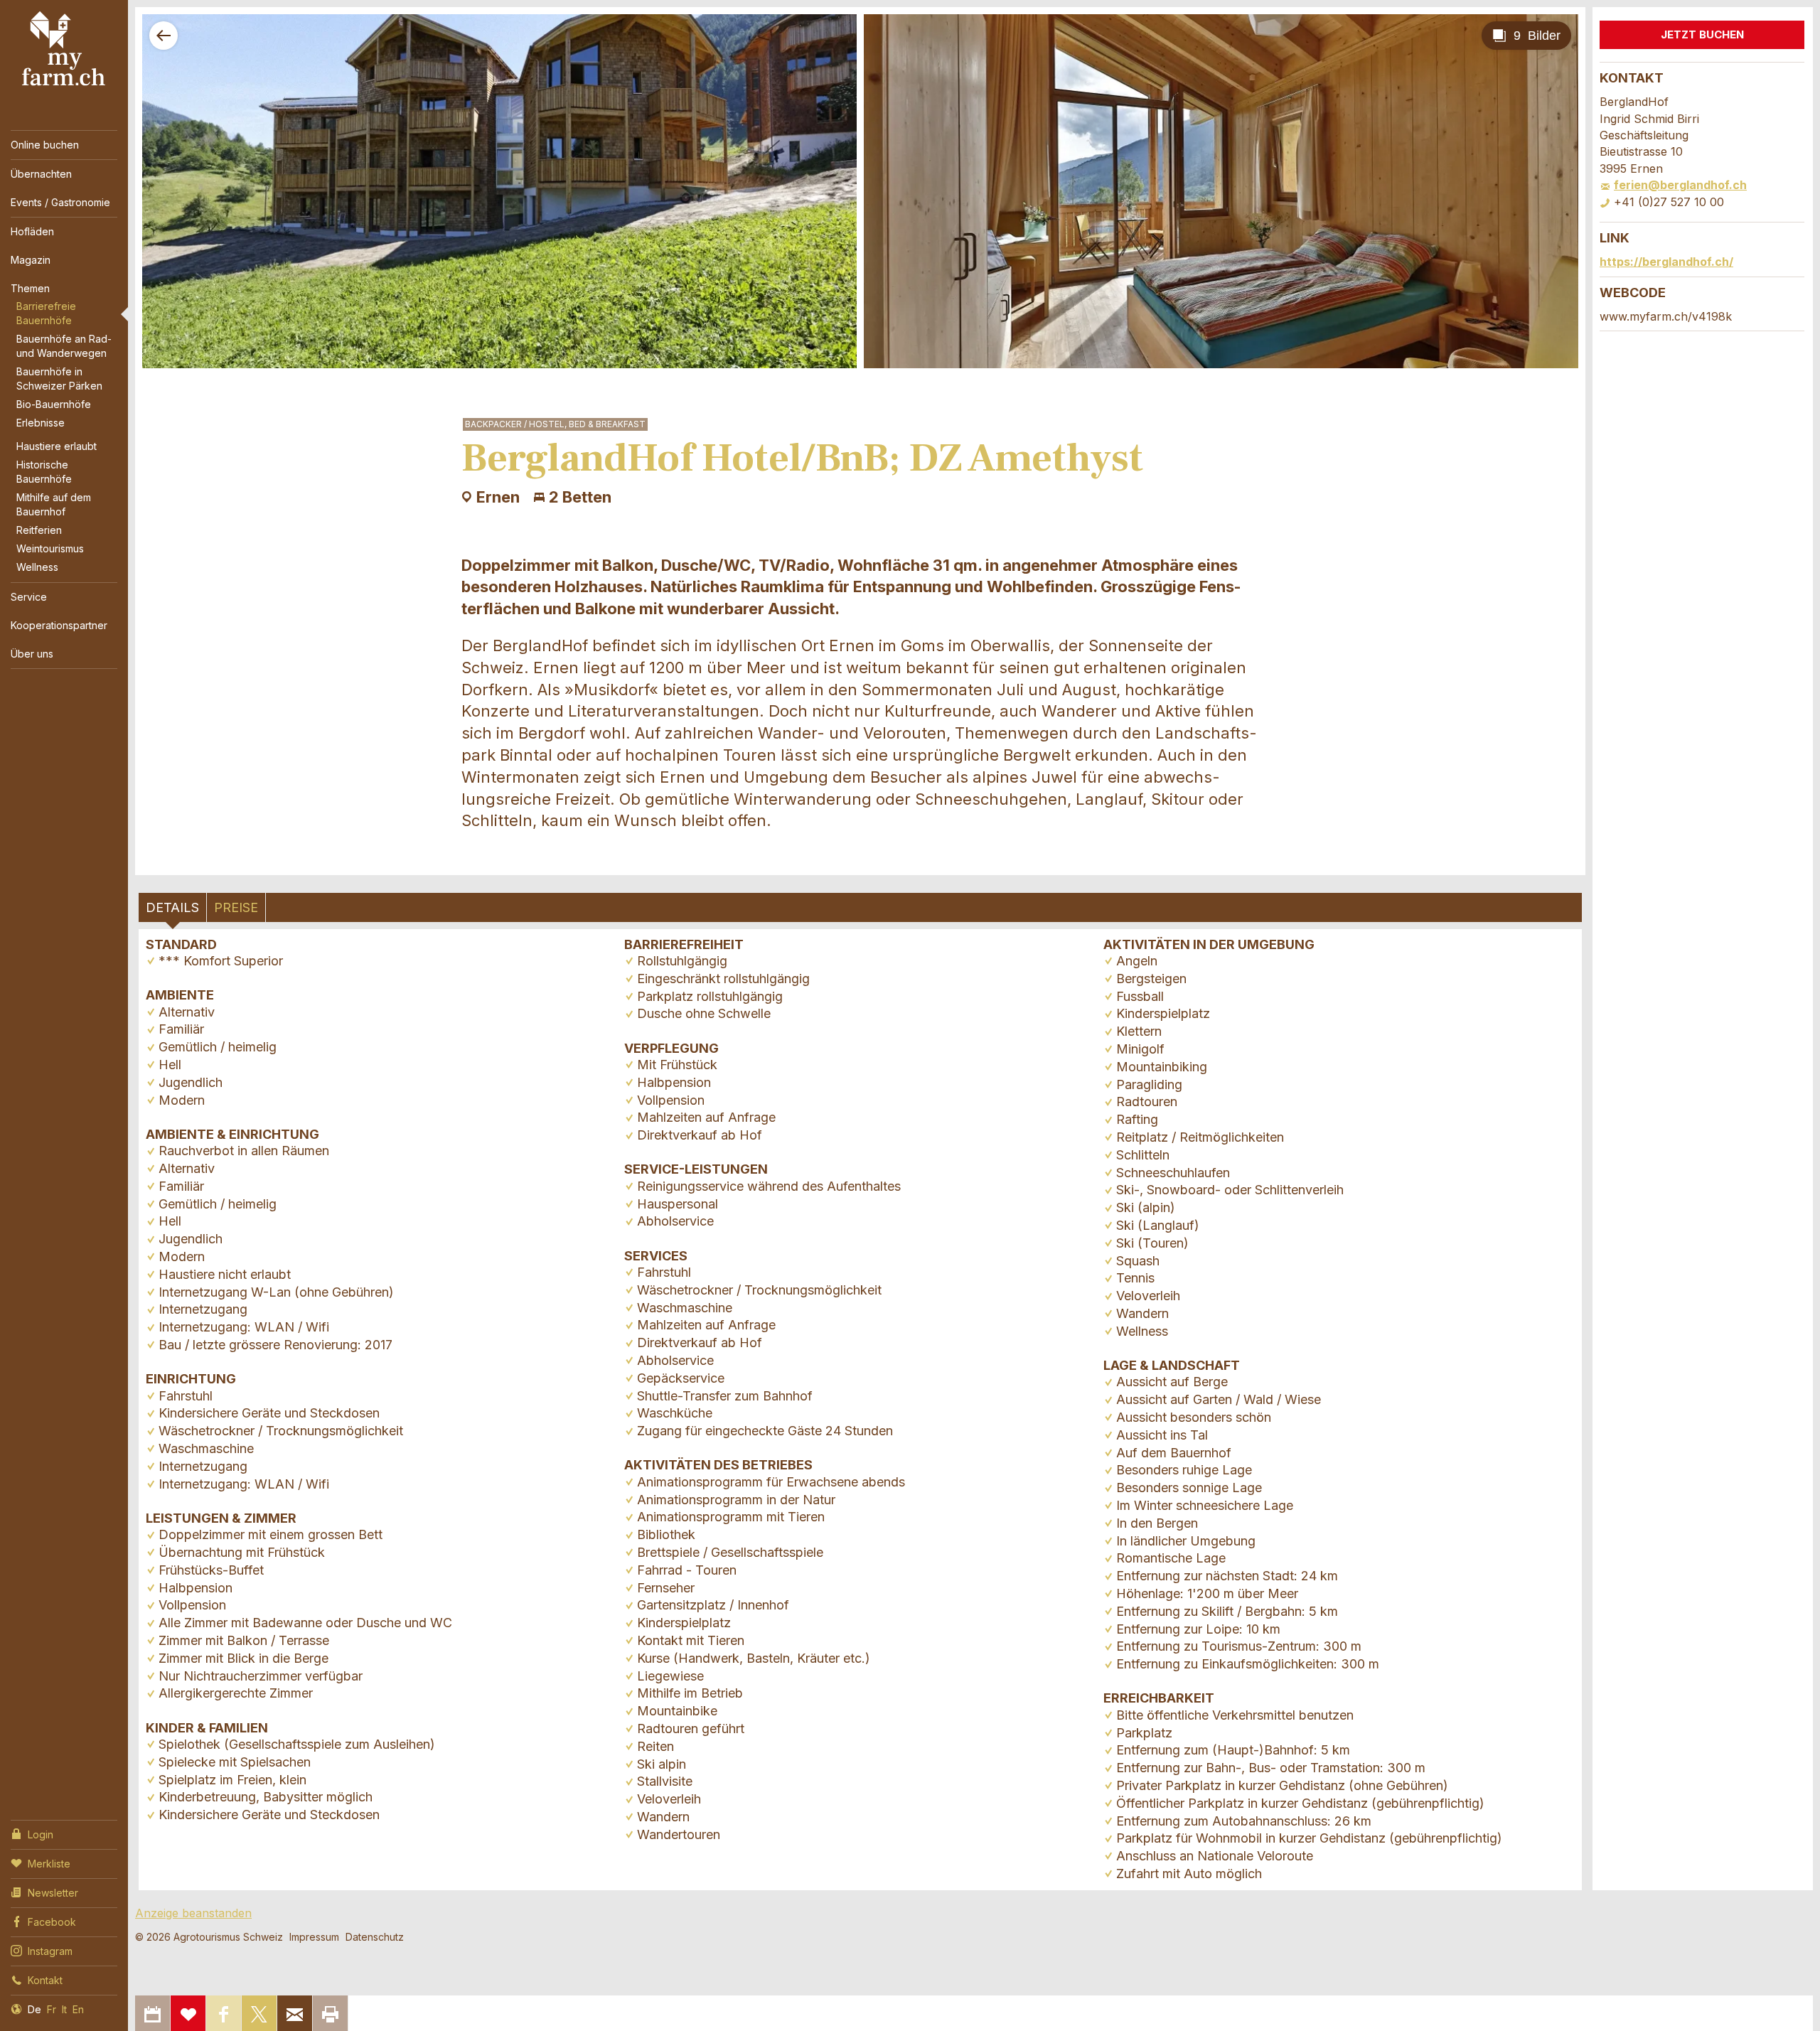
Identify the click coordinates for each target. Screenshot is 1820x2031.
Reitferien (39, 530)
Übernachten (41, 174)
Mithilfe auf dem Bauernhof (54, 504)
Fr (52, 2009)
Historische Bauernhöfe (44, 472)
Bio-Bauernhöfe (54, 404)
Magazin (31, 260)
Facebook (52, 1922)
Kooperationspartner (59, 625)
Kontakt (45, 1980)
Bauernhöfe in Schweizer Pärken (59, 379)
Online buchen (45, 145)
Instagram (50, 1951)
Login (41, 1834)
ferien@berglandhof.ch (1680, 185)
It (64, 2009)
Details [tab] (172, 907)
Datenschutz (375, 1937)
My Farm (64, 49)
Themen (30, 288)
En (78, 2009)
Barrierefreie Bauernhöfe (46, 313)
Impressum (314, 1937)
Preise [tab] (236, 907)
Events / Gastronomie (60, 202)
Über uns (32, 654)
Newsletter (53, 1893)
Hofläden (32, 231)
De (34, 2009)
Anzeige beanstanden (193, 1913)
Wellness (37, 567)
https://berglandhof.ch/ (1666, 262)
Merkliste (49, 1864)
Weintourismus (50, 548)
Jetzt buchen (1702, 34)
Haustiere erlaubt (57, 446)
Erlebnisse (41, 423)
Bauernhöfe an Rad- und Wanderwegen (64, 346)
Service (29, 597)
